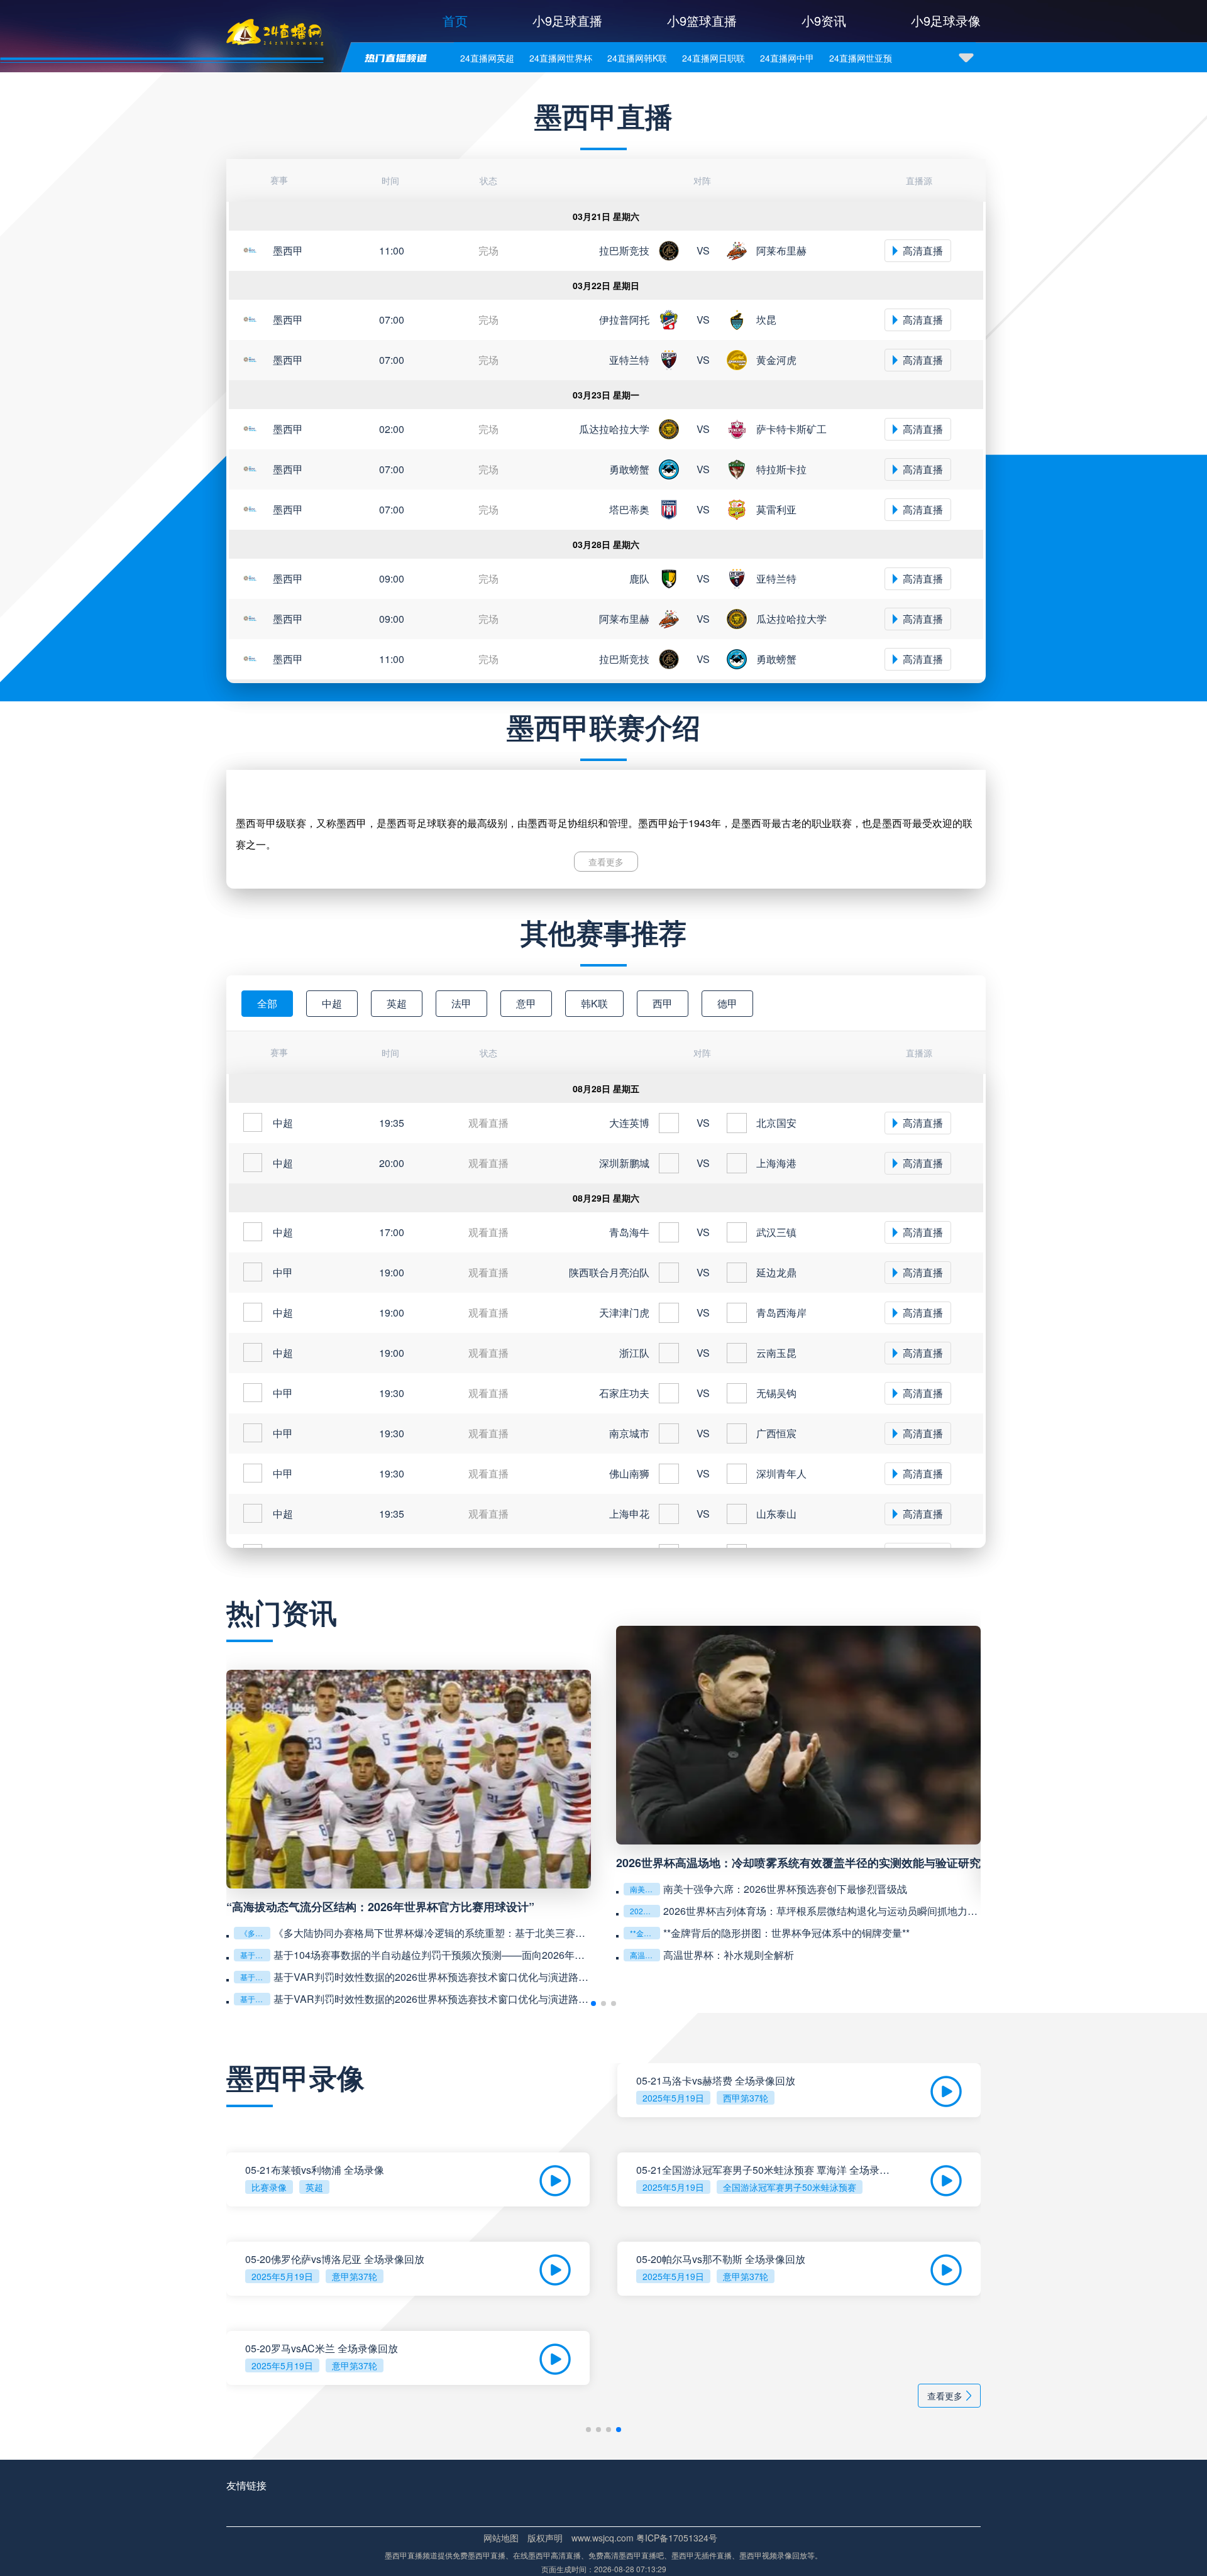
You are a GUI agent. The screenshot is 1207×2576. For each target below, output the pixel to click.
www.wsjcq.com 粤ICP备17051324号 (644, 2538)
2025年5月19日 (673, 2098)
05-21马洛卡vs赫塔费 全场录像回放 (716, 2081)
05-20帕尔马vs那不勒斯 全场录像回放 (721, 2259)
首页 (455, 20)
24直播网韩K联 (637, 58)
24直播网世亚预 (861, 58)
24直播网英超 (487, 58)
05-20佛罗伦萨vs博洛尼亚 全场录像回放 (335, 2259)
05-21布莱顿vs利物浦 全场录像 (315, 2170)
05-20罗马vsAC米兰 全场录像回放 (322, 2349)
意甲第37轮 (355, 2276)
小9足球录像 (946, 20)
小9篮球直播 (702, 20)
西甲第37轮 (746, 2098)
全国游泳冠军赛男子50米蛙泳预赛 (790, 2187)
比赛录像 (269, 2187)
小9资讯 (824, 20)
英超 (314, 2187)
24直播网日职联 (714, 58)
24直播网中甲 (787, 58)
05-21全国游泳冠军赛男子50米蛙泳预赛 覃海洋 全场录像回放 (765, 2170)
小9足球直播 (567, 20)
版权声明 (545, 2538)
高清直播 (923, 250)
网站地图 (501, 2538)
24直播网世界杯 (561, 58)
